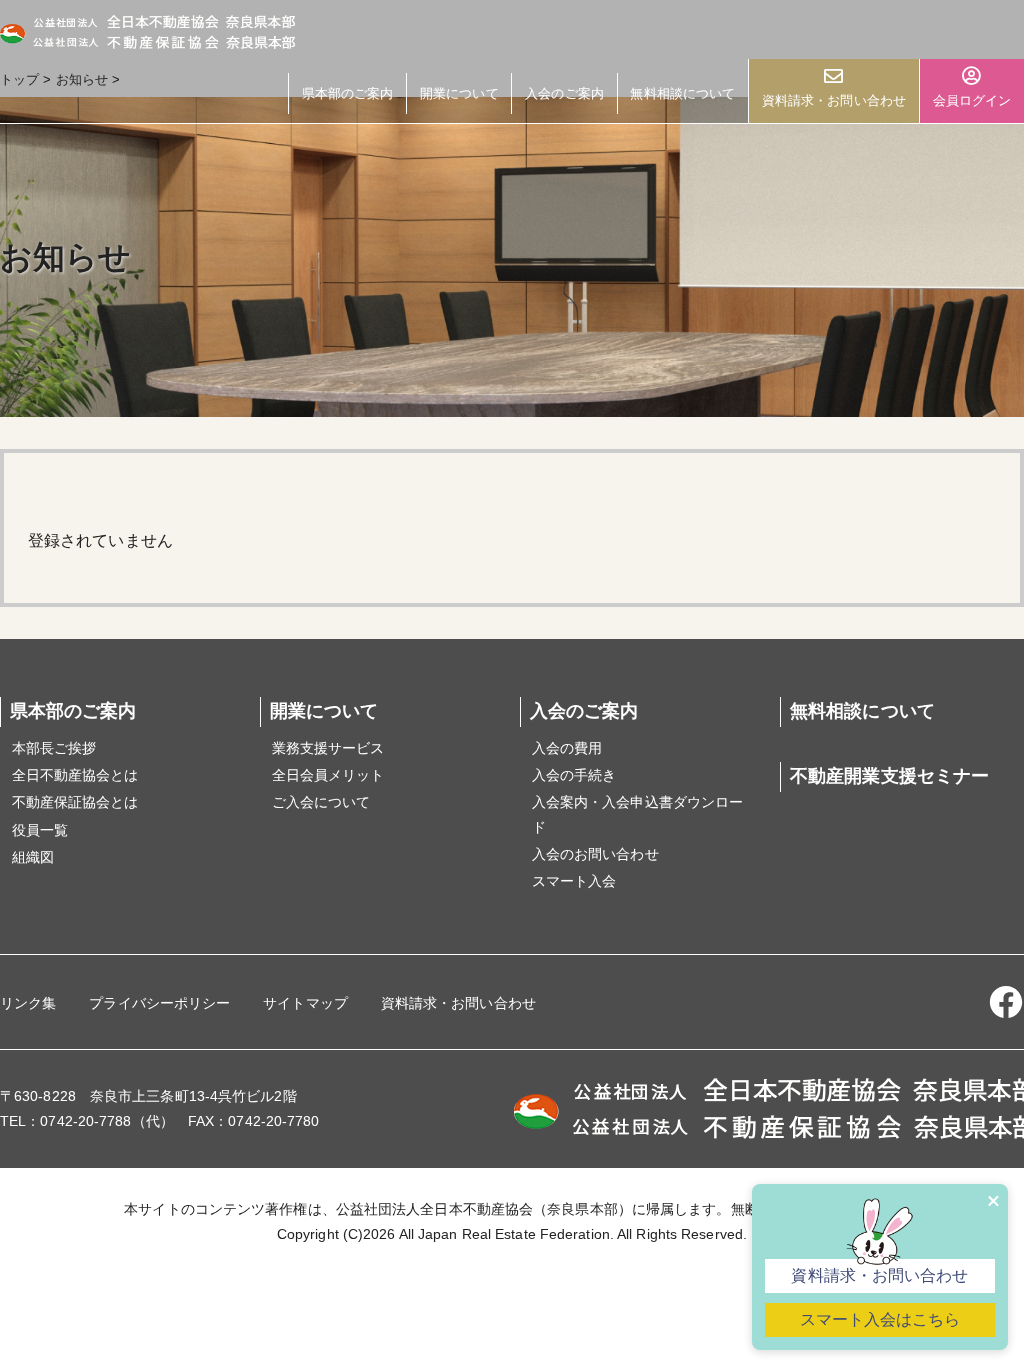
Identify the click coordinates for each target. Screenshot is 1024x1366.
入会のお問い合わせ (595, 854)
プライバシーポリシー (159, 1003)
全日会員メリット (328, 775)
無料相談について (682, 93)
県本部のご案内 (348, 93)
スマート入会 (574, 881)
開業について (459, 93)
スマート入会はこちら (880, 1319)
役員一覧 (40, 830)
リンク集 (28, 1003)
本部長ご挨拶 (54, 748)
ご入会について (321, 802)
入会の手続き (574, 775)
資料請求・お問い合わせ (834, 100)
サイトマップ (305, 1003)
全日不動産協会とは (75, 775)
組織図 (33, 857)
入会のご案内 (564, 93)
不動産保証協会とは (75, 802)
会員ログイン (972, 100)
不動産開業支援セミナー (889, 776)
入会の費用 (567, 748)
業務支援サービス (328, 748)
